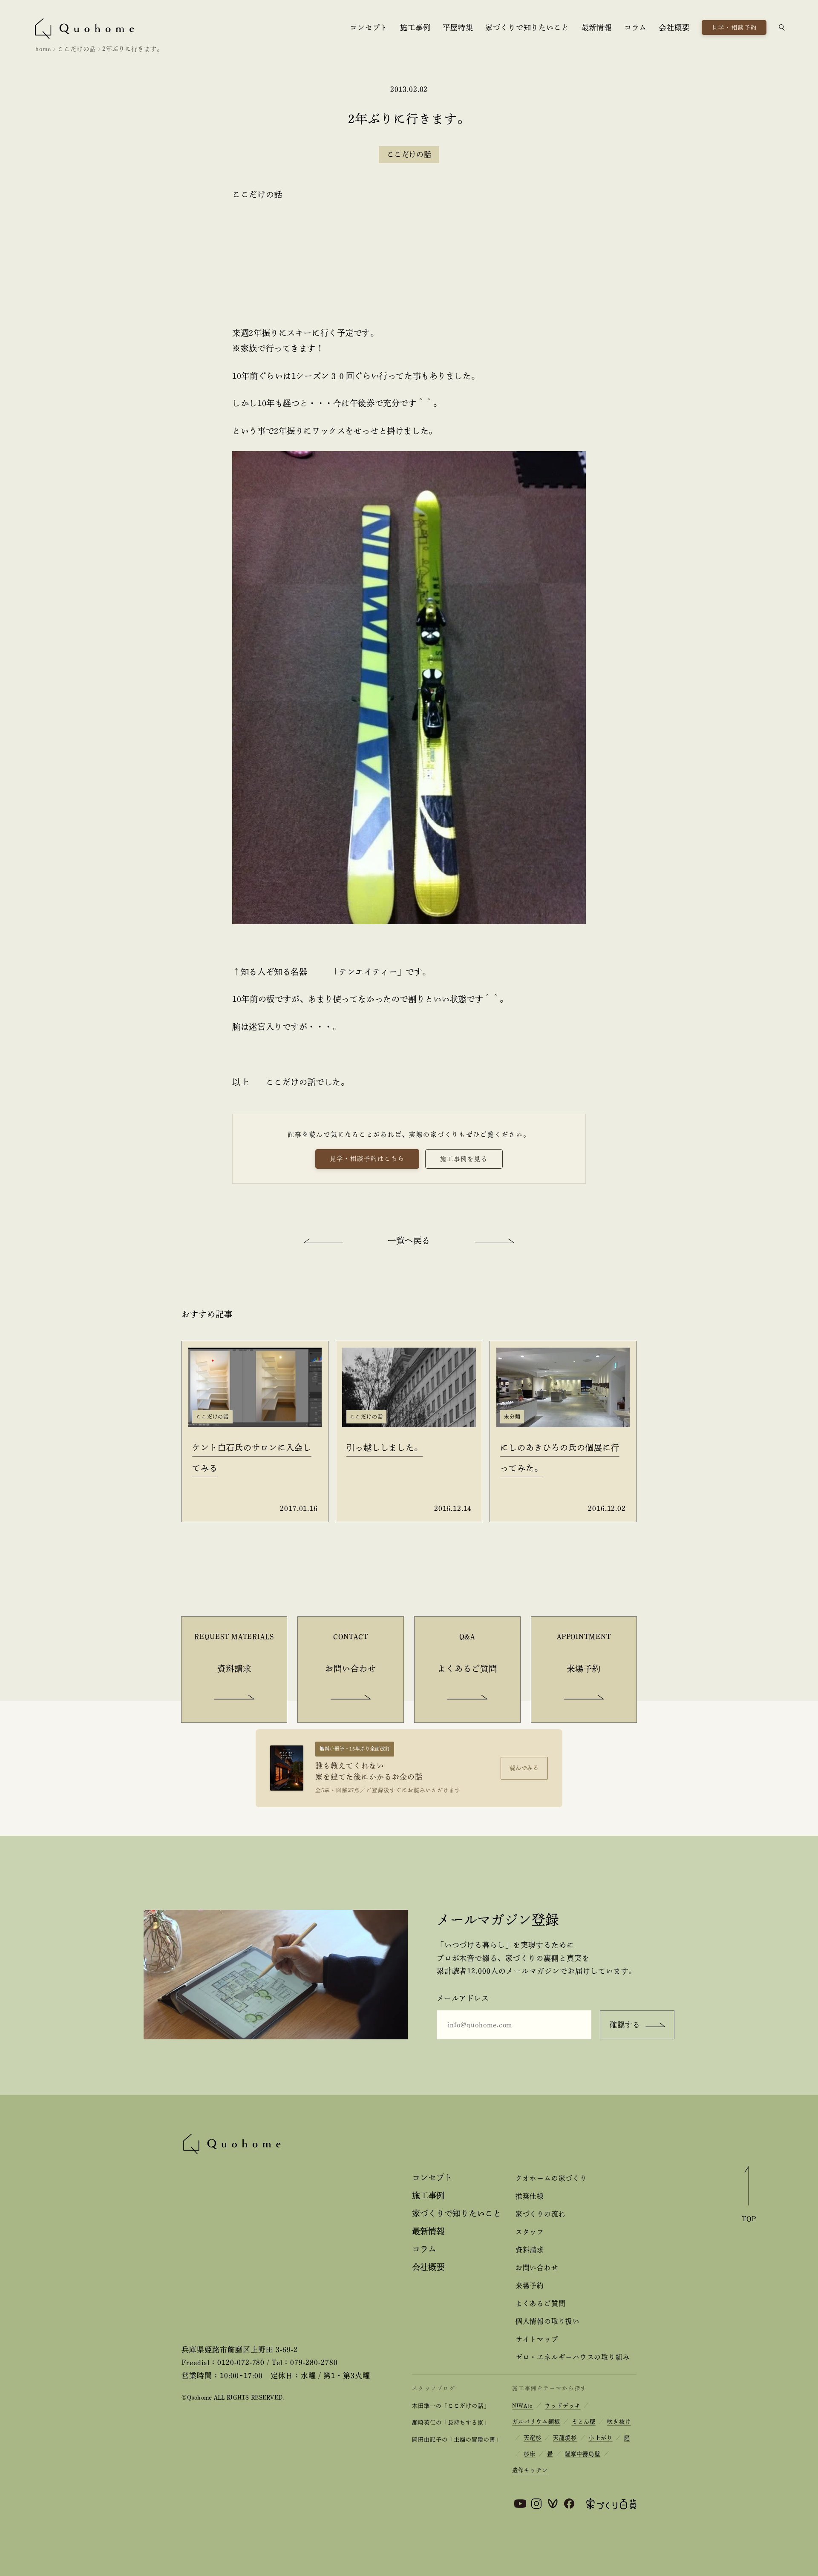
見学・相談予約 (734, 27)
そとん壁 (584, 2422)
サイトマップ (537, 2339)
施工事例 (415, 27)
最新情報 (597, 27)
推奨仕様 (530, 2196)
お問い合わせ (537, 2268)
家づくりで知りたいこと (527, 27)
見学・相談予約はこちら (367, 1159)
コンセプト (369, 27)
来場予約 (530, 2286)
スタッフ (530, 2232)
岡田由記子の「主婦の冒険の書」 (457, 2439)
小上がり (600, 2438)
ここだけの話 (77, 49)
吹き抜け (619, 2422)
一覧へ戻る (409, 1241)
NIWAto (523, 2406)
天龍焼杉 (565, 2438)
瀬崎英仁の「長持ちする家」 (451, 2422)
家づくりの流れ (540, 2214)
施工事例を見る (464, 1159)
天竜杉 (533, 2438)
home (43, 49)
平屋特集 (458, 27)
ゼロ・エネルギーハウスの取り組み (573, 2357)
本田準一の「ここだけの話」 (451, 2406)
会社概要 (674, 27)
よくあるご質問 (540, 2303)
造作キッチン (530, 2470)
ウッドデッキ (562, 2406)
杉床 (530, 2454)
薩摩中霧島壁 (582, 2454)
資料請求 (530, 2250)
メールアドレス (463, 1998)
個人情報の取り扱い (548, 2321)
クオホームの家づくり (551, 2178)
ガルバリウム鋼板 (536, 2422)
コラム (636, 27)
